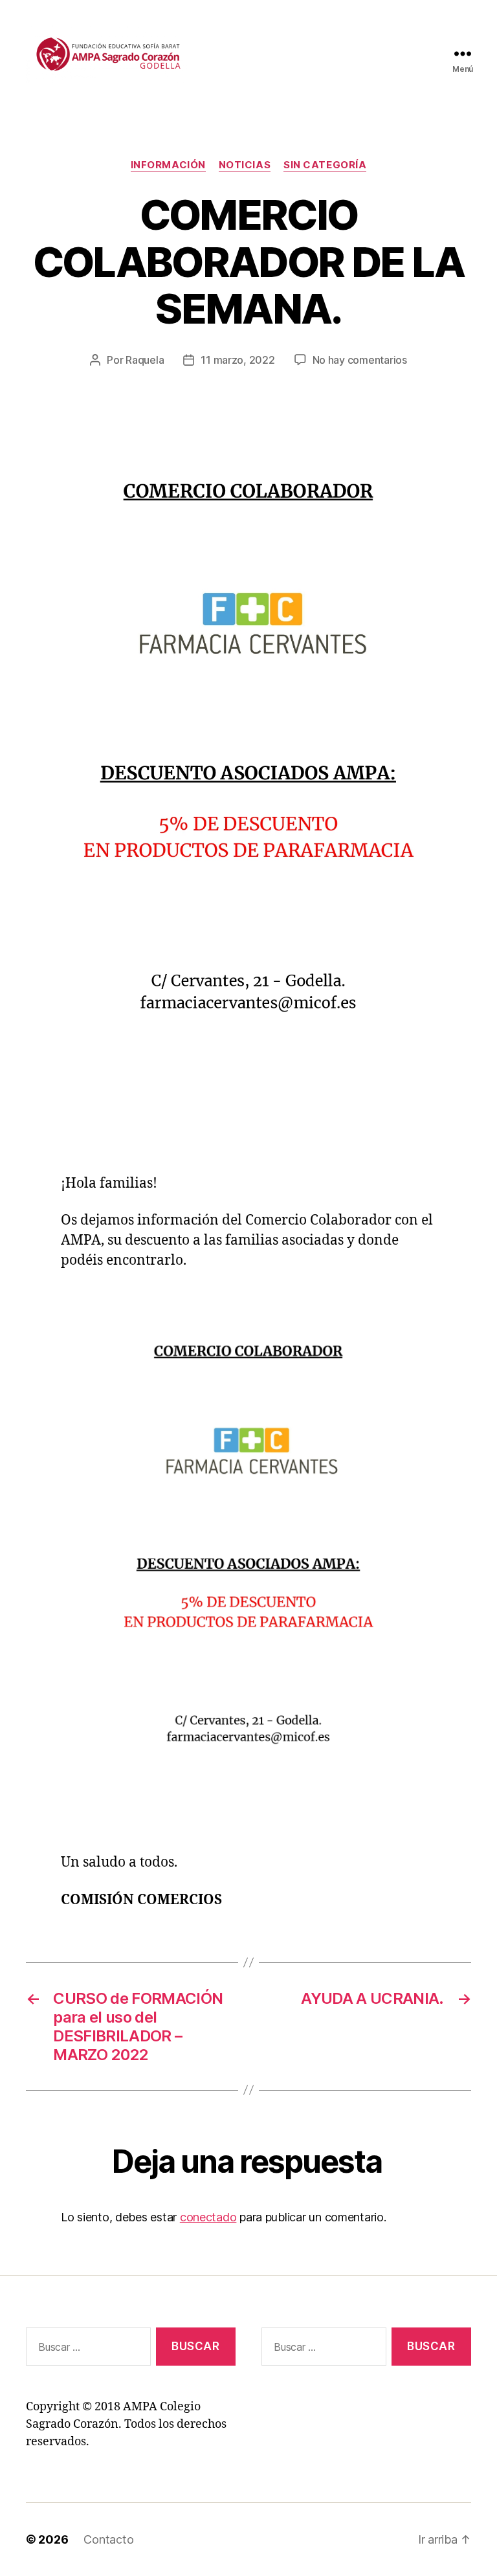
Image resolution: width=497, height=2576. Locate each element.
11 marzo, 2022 (237, 360)
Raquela (145, 360)
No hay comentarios (360, 360)
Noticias (245, 165)
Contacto (108, 2539)
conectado (208, 2217)
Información (168, 165)
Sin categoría (325, 165)
